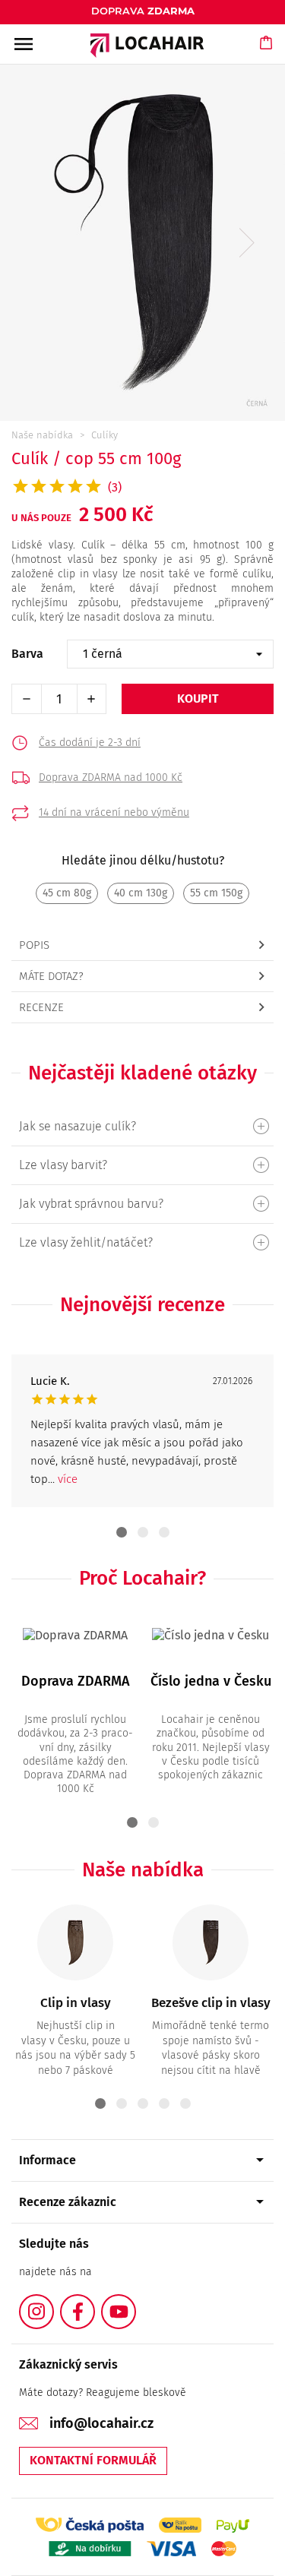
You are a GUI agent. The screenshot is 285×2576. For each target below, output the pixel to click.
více (68, 1479)
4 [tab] (164, 2103)
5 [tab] (185, 2103)
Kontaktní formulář (93, 2460)
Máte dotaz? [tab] (51, 976)
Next (247, 243)
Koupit (198, 699)
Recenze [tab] (41, 1007)
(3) (115, 487)
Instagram (53, 2303)
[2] (142, 1165)
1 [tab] (122, 1532)
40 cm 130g (141, 893)
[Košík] (267, 57)
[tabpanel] (142, 1431)
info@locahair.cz (101, 2423)
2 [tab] (143, 1532)
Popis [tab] (34, 945)
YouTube (135, 2303)
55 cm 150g (216, 893)
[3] (142, 1242)
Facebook (94, 2303)
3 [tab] (164, 1532)
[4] (142, 1204)
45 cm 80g (67, 893)
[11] (142, 1126)
